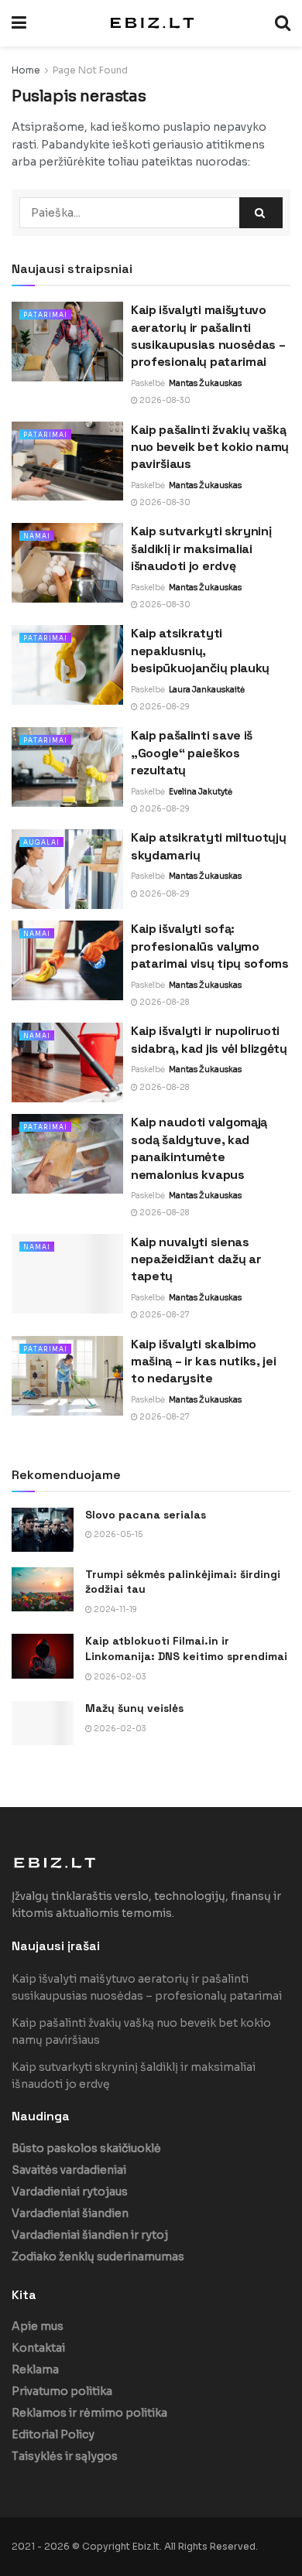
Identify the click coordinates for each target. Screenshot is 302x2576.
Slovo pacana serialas (146, 1515)
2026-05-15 (117, 1534)
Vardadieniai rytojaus (70, 2192)
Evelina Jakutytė (201, 792)
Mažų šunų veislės (134, 1708)
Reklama (35, 2369)
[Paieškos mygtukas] (283, 23)
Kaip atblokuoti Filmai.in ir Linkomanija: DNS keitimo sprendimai (186, 1648)
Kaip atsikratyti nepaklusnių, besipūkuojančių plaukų (200, 651)
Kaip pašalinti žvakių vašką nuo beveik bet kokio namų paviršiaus (210, 447)
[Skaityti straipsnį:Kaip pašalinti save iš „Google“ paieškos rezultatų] (67, 767)
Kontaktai (38, 2348)
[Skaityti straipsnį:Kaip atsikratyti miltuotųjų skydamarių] (67, 869)
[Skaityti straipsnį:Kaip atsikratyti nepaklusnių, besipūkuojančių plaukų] (67, 665)
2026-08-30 (164, 400)
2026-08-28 (163, 1002)
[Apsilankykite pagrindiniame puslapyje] (151, 23)
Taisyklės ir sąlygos (65, 2456)
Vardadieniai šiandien (70, 2213)
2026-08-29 (164, 707)
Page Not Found (90, 70)
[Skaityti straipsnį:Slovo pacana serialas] (43, 1530)
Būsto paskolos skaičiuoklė (86, 2148)
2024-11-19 (115, 1609)
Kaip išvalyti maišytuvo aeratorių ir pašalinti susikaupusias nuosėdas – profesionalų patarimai (208, 336)
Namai (37, 536)
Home (26, 70)
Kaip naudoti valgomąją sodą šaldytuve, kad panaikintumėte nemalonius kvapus (199, 1148)
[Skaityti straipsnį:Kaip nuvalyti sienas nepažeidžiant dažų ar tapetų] (67, 1274)
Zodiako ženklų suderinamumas (98, 2257)
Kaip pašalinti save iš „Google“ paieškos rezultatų (192, 753)
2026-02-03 (119, 1677)
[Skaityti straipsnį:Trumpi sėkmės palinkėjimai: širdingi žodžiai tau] (43, 1589)
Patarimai (45, 315)
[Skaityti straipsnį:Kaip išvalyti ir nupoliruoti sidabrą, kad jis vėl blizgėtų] (67, 1063)
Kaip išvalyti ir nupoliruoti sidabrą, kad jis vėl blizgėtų (209, 1039)
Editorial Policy (53, 2434)
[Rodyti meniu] (19, 23)
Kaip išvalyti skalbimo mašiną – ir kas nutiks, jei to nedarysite (203, 1361)
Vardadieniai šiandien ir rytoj (90, 2235)
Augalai (41, 842)
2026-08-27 (164, 1315)
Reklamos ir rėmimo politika (89, 2413)
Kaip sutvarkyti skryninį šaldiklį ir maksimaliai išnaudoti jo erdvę (201, 548)
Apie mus (38, 2326)
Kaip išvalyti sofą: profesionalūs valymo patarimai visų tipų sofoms (210, 946)
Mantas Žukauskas (205, 383)
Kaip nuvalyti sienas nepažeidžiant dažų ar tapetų (196, 1259)
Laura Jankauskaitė (207, 690)
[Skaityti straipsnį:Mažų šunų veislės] (43, 1723)
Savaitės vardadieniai (69, 2170)
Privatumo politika (62, 2391)
